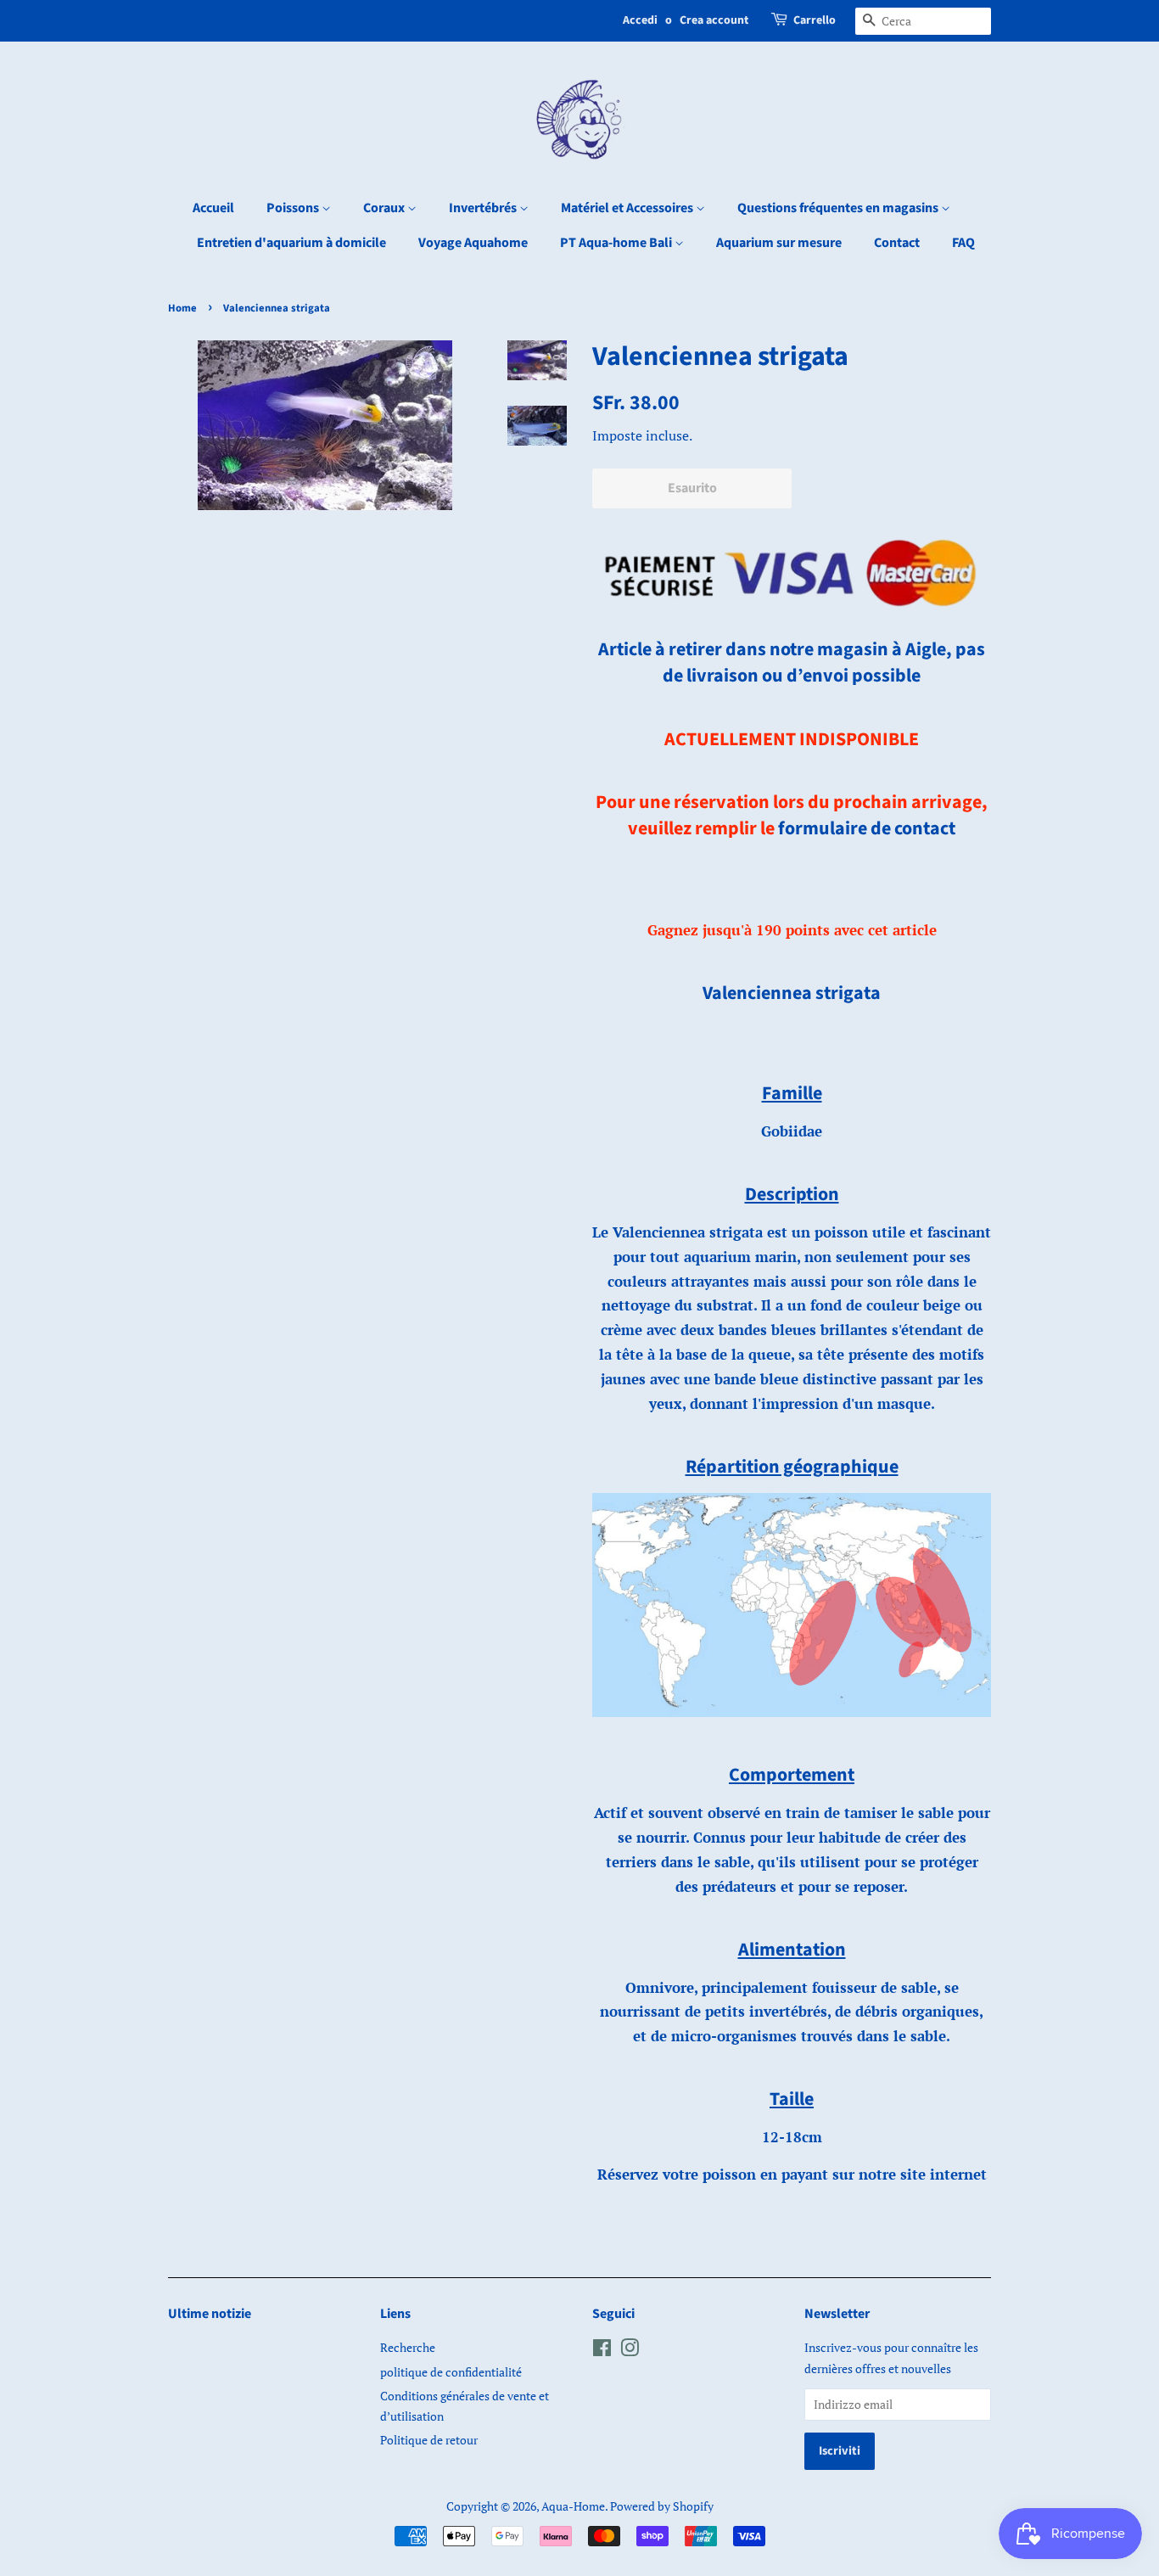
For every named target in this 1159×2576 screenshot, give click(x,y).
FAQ (963, 243)
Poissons (294, 208)
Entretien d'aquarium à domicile (291, 243)
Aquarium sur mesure (779, 243)
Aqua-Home (573, 2506)
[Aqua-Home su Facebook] (602, 2351)
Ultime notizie (210, 2314)
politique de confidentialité (451, 2372)
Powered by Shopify (662, 2506)
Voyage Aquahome (473, 243)
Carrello (815, 20)
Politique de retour (429, 2440)
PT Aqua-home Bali (617, 243)
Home (182, 308)
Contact (897, 243)
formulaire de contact (867, 828)
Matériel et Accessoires (628, 208)
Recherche (408, 2347)
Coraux (385, 208)
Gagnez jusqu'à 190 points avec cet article (792, 930)
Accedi (640, 20)
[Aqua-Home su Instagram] (630, 2351)
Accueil (213, 208)
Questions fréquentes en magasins (839, 208)
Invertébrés (484, 208)
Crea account (714, 20)
